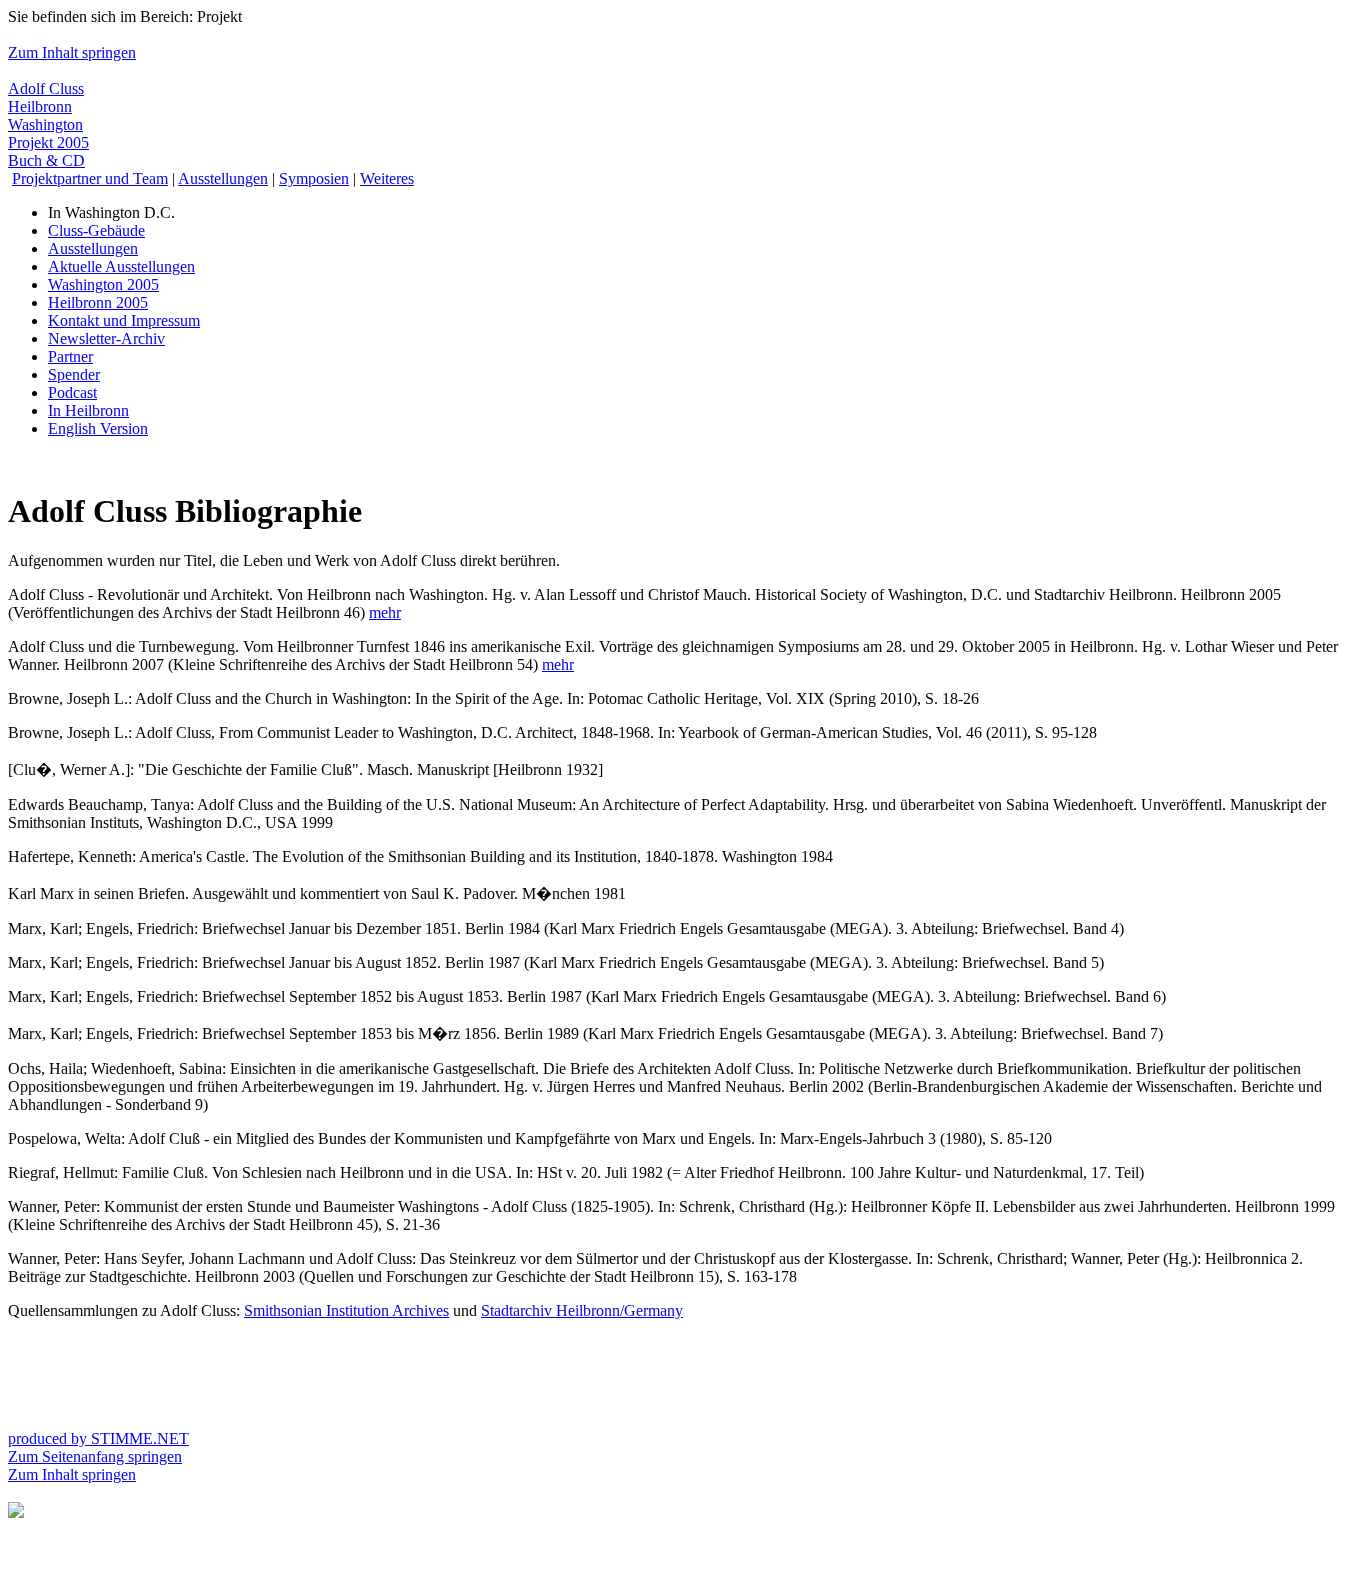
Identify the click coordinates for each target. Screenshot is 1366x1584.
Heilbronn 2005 (98, 302)
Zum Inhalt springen (72, 52)
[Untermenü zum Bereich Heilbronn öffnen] (16, 1512)
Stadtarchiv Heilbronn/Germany (582, 1310)
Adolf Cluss (46, 88)
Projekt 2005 (48, 142)
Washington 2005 (103, 284)
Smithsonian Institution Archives (346, 1310)
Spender (74, 374)
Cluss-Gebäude (96, 230)
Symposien (314, 178)
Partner (70, 356)
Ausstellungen (223, 178)
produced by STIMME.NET (98, 1438)
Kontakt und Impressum (124, 320)
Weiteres (387, 178)
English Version (98, 428)
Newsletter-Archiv (106, 338)
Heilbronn (40, 106)
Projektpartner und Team (90, 178)
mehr (385, 612)
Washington (45, 124)
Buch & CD (46, 160)
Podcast (72, 392)
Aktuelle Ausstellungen (121, 266)
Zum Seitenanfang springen (95, 1456)
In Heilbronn (88, 410)
